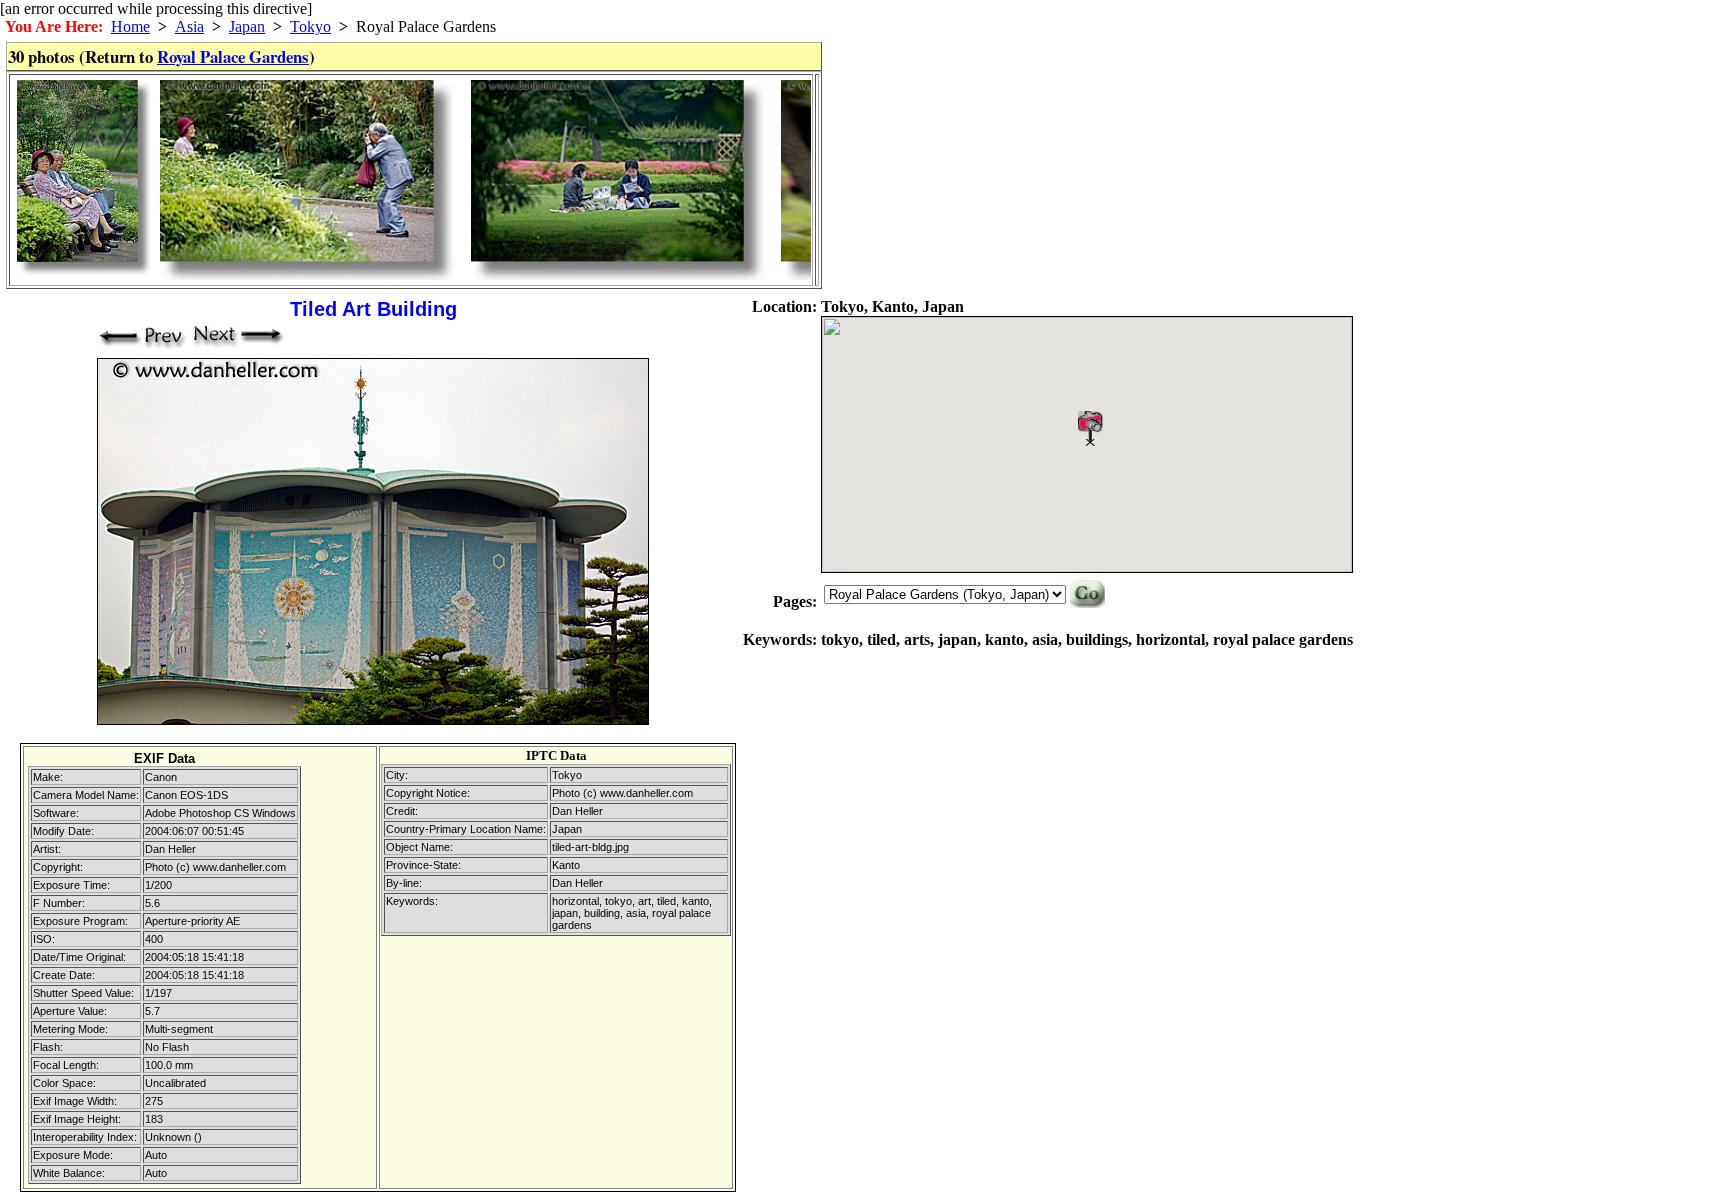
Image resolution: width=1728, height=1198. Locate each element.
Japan (247, 26)
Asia (189, 26)
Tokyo (310, 26)
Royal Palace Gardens (233, 56)
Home (130, 26)
